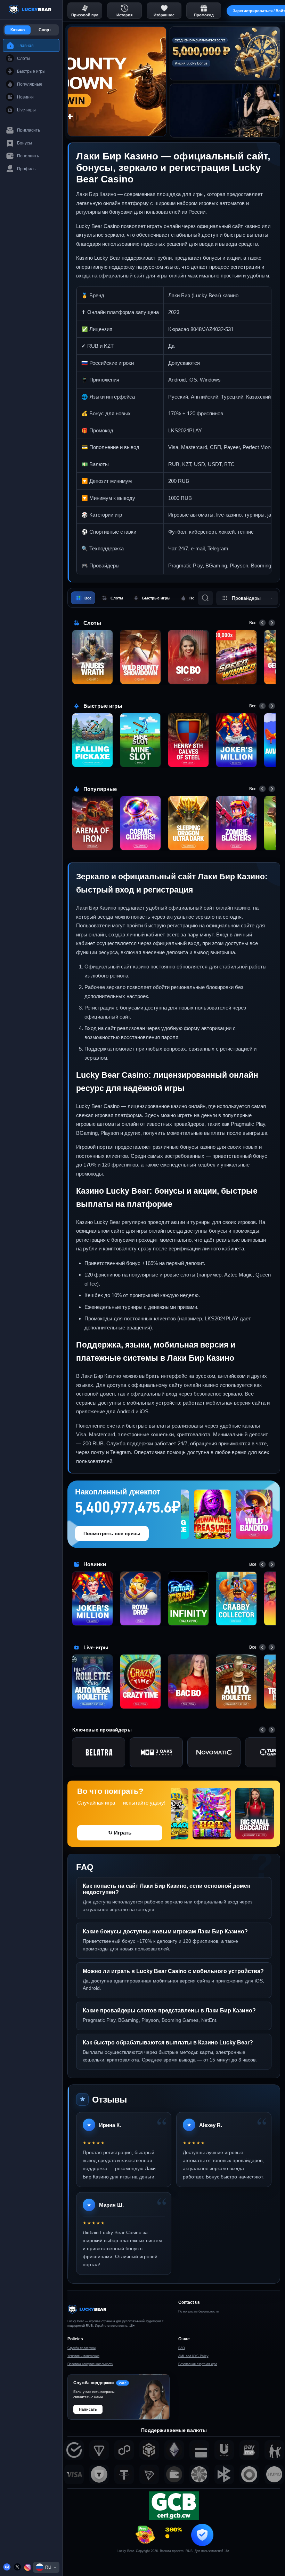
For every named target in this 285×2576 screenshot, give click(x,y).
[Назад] (262, 623)
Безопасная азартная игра (198, 2364)
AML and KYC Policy (193, 2356)
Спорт (45, 30)
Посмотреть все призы (112, 1533)
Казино (18, 30)
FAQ (182, 2348)
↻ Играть (120, 1833)
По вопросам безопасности (198, 2311)
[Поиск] (205, 598)
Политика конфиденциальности (90, 2364)
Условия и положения (83, 2356)
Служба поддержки (82, 2348)
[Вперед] (272, 623)
